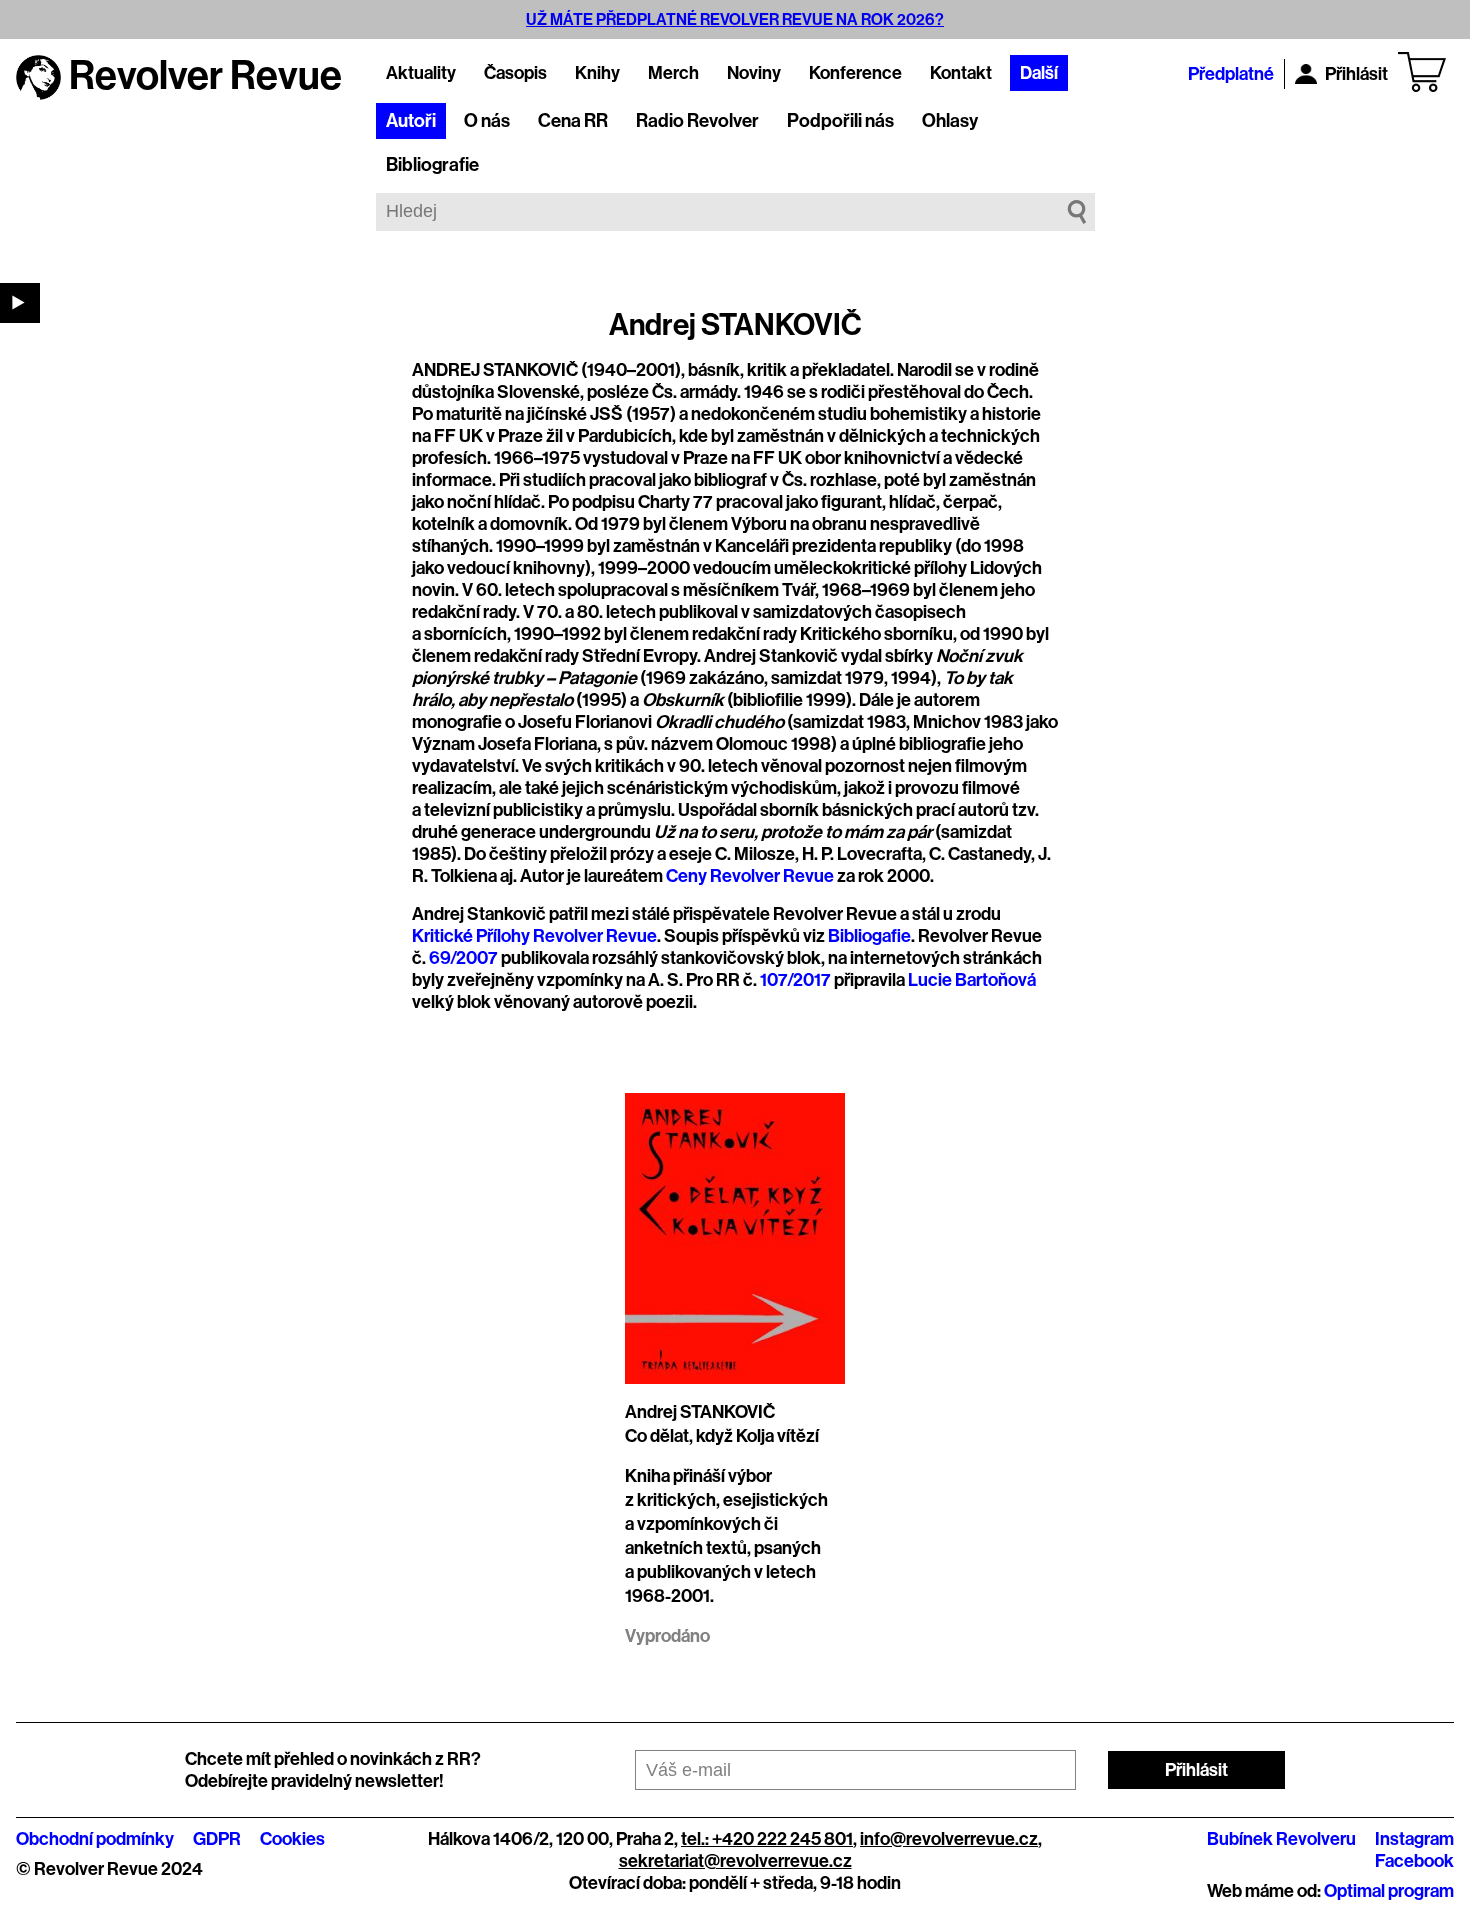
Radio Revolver (697, 121)
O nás (487, 121)
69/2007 (463, 958)
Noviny (754, 73)
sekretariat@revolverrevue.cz (735, 1861)
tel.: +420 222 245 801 (767, 1839)
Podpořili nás (840, 121)
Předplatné (1231, 74)
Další (1039, 73)
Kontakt (961, 73)
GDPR (217, 1839)
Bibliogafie (869, 936)
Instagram (1414, 1839)
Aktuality (421, 73)
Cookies (292, 1839)
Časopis (515, 73)
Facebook (1414, 1861)
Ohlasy (950, 121)
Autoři (411, 121)
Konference (855, 73)
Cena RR (573, 121)
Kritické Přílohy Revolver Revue (534, 936)
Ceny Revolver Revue (750, 876)
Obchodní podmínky (95, 1839)
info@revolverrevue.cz (949, 1839)
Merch (673, 73)
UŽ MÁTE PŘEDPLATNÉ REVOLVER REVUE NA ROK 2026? (735, 19)
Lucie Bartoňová (972, 980)
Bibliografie (432, 165)
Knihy (597, 73)
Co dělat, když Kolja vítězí (722, 1436)
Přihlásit (1356, 74)
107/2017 (795, 980)
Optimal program (1389, 1891)
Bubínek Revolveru (1281, 1839)
